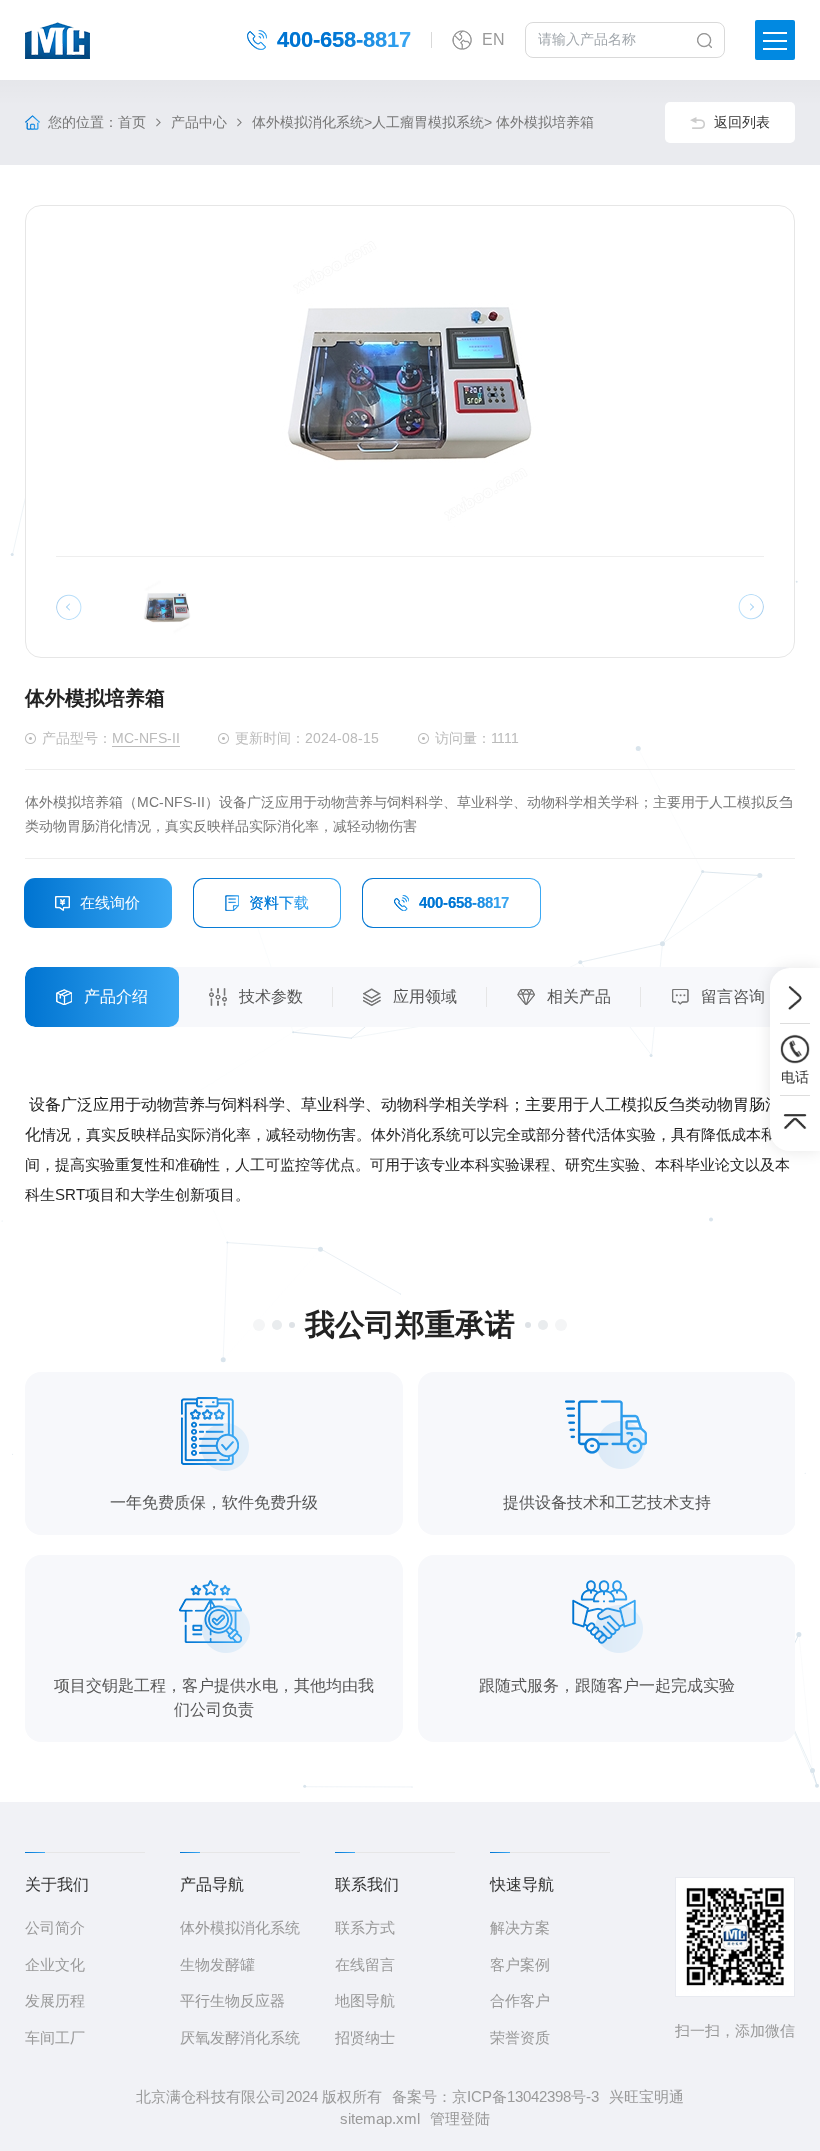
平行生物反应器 (232, 2000)
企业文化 (55, 1964)
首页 (132, 122)
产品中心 (199, 122)
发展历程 (55, 2000)
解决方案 (520, 1927)
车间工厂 (55, 2037)
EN (493, 39)
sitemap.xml (380, 2118)
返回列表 (742, 122)
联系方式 (365, 1927)
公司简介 (55, 1927)
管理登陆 (460, 2118)
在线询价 (110, 902)
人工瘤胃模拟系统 (428, 122)
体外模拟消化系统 (308, 122)
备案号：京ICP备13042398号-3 (495, 2096)
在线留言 (365, 1964)
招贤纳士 (365, 2037)
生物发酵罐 (217, 1964)
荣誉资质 (520, 2037)
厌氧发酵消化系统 (240, 2037)
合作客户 (520, 2000)
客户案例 (520, 1964)
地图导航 (365, 2000)
